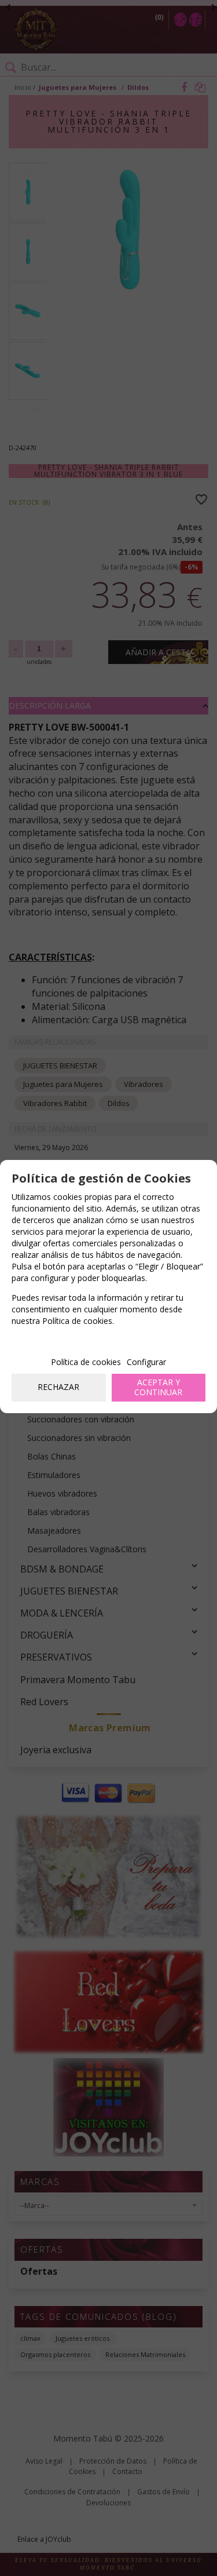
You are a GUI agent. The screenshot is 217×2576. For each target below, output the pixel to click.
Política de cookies (86, 1362)
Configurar (146, 1362)
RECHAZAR (58, 1387)
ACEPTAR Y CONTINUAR (158, 1387)
